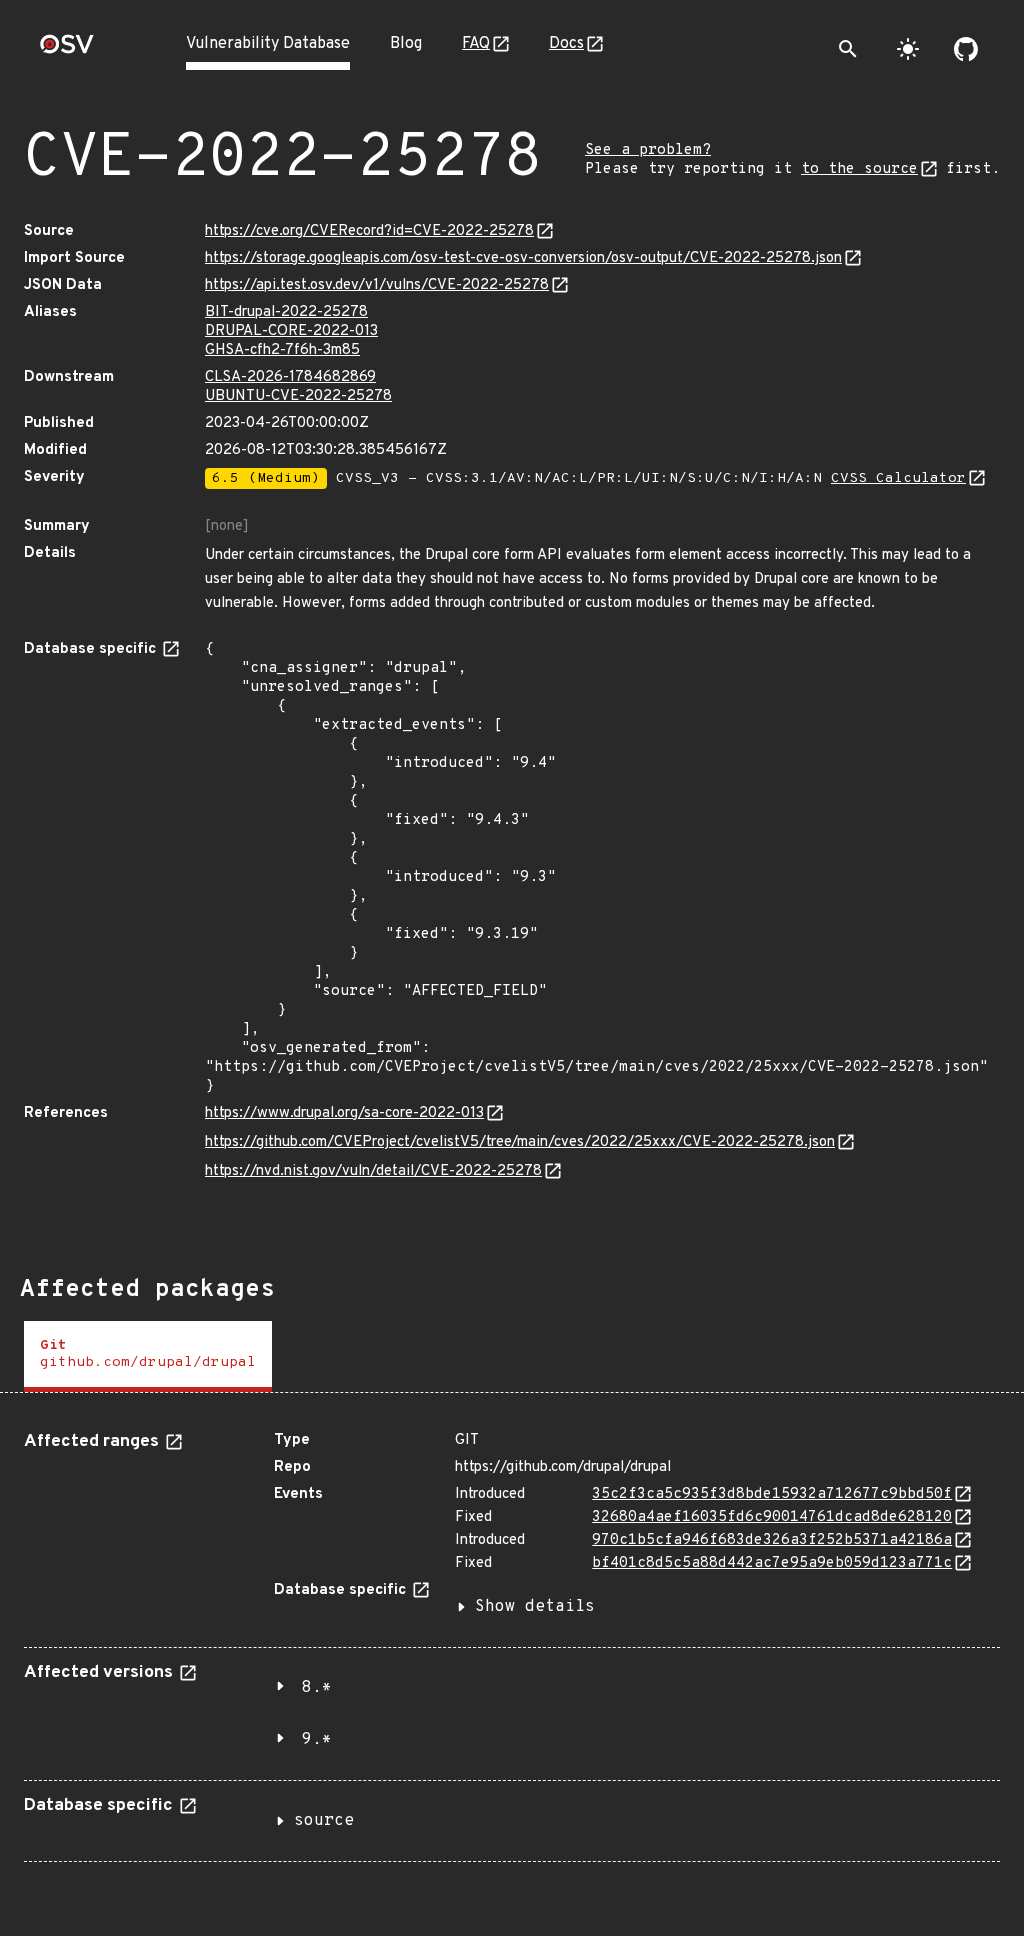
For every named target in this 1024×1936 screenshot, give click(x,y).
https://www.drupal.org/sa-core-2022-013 (344, 1113)
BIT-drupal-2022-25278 (286, 312)
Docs (566, 44)
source (324, 1821)
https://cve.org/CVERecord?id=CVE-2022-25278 (369, 231)
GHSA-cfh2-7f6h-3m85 (282, 350)
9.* (317, 1740)
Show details (535, 1607)
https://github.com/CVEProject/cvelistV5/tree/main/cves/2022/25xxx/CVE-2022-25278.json (520, 1142)
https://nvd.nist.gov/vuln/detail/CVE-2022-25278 (373, 1171)
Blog (406, 44)
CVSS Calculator (898, 478)
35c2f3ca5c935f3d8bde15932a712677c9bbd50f (772, 1494)
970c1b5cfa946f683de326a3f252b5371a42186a (772, 1540)
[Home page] (67, 50)
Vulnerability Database (268, 44)
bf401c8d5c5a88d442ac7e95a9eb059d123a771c (772, 1563)
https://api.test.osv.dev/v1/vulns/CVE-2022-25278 (377, 285)
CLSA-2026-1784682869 (290, 377)
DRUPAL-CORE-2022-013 (291, 331)
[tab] (148, 1356)
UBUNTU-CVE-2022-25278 (298, 396)
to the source (859, 169)
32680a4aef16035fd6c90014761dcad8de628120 (772, 1517)
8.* (317, 1688)
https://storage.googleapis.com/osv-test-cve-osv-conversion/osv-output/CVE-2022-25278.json (523, 258)
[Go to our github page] (966, 49)
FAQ (476, 44)
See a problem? (648, 150)
